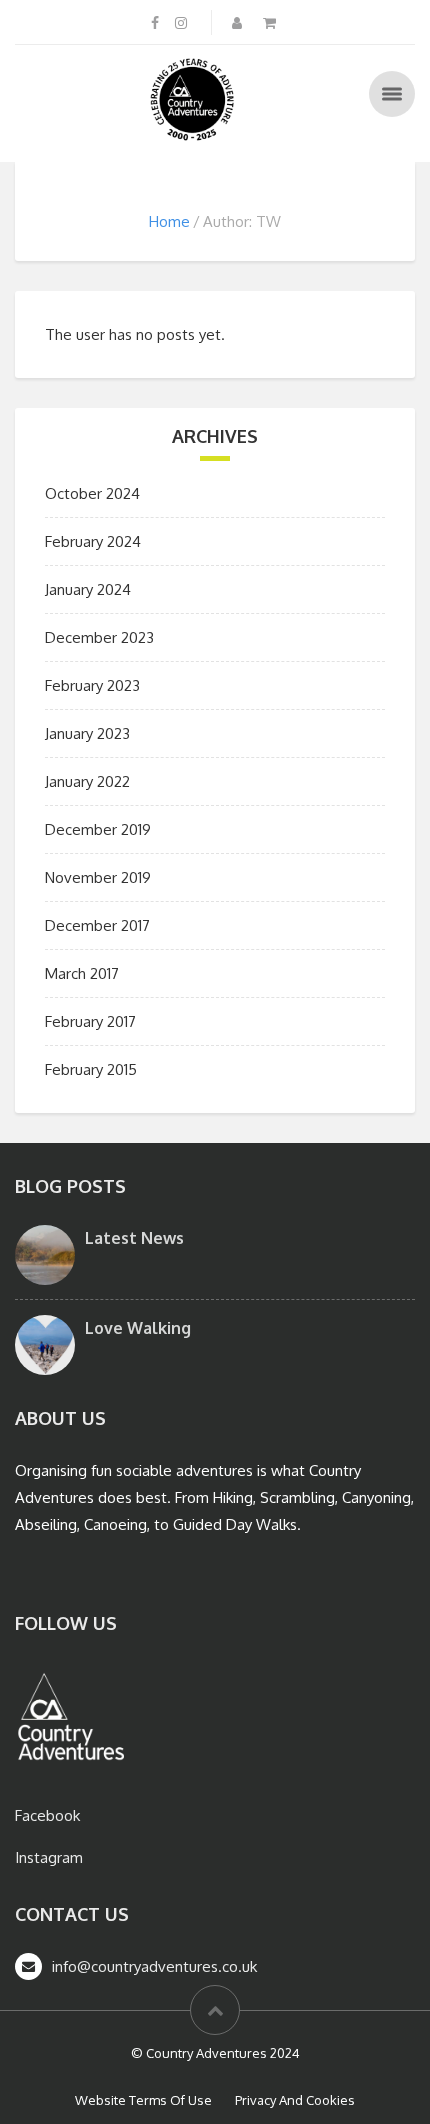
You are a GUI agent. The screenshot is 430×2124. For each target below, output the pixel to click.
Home (169, 221)
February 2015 (91, 1069)
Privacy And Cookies (295, 2100)
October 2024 (92, 493)
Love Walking (138, 1328)
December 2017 (97, 925)
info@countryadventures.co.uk (154, 1966)
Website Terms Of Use (143, 2100)
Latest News (134, 1238)
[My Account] (239, 22)
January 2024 (88, 589)
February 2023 (92, 685)
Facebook (47, 1815)
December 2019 (98, 829)
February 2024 (93, 541)
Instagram (49, 1857)
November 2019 (98, 877)
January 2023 (87, 733)
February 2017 (90, 1021)
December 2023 (99, 637)
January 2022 (87, 781)
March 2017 (82, 973)
